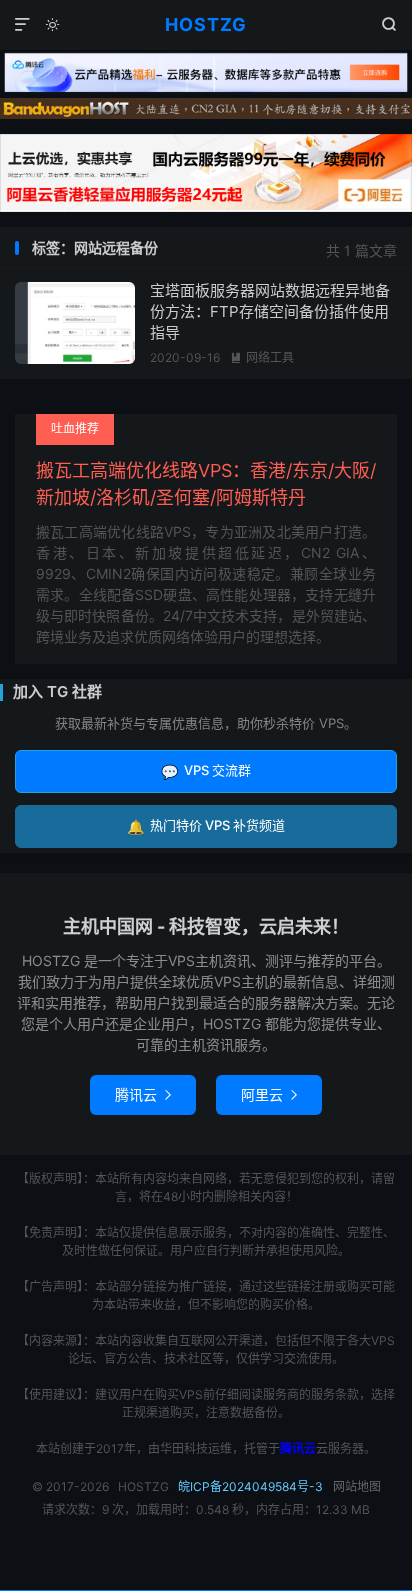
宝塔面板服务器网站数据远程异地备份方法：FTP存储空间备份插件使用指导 (270, 311)
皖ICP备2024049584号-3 (250, 1486)
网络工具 (262, 357)
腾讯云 (143, 1094)
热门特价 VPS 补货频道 (206, 825)
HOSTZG (206, 24)
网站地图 (357, 1486)
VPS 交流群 (206, 770)
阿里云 (269, 1094)
